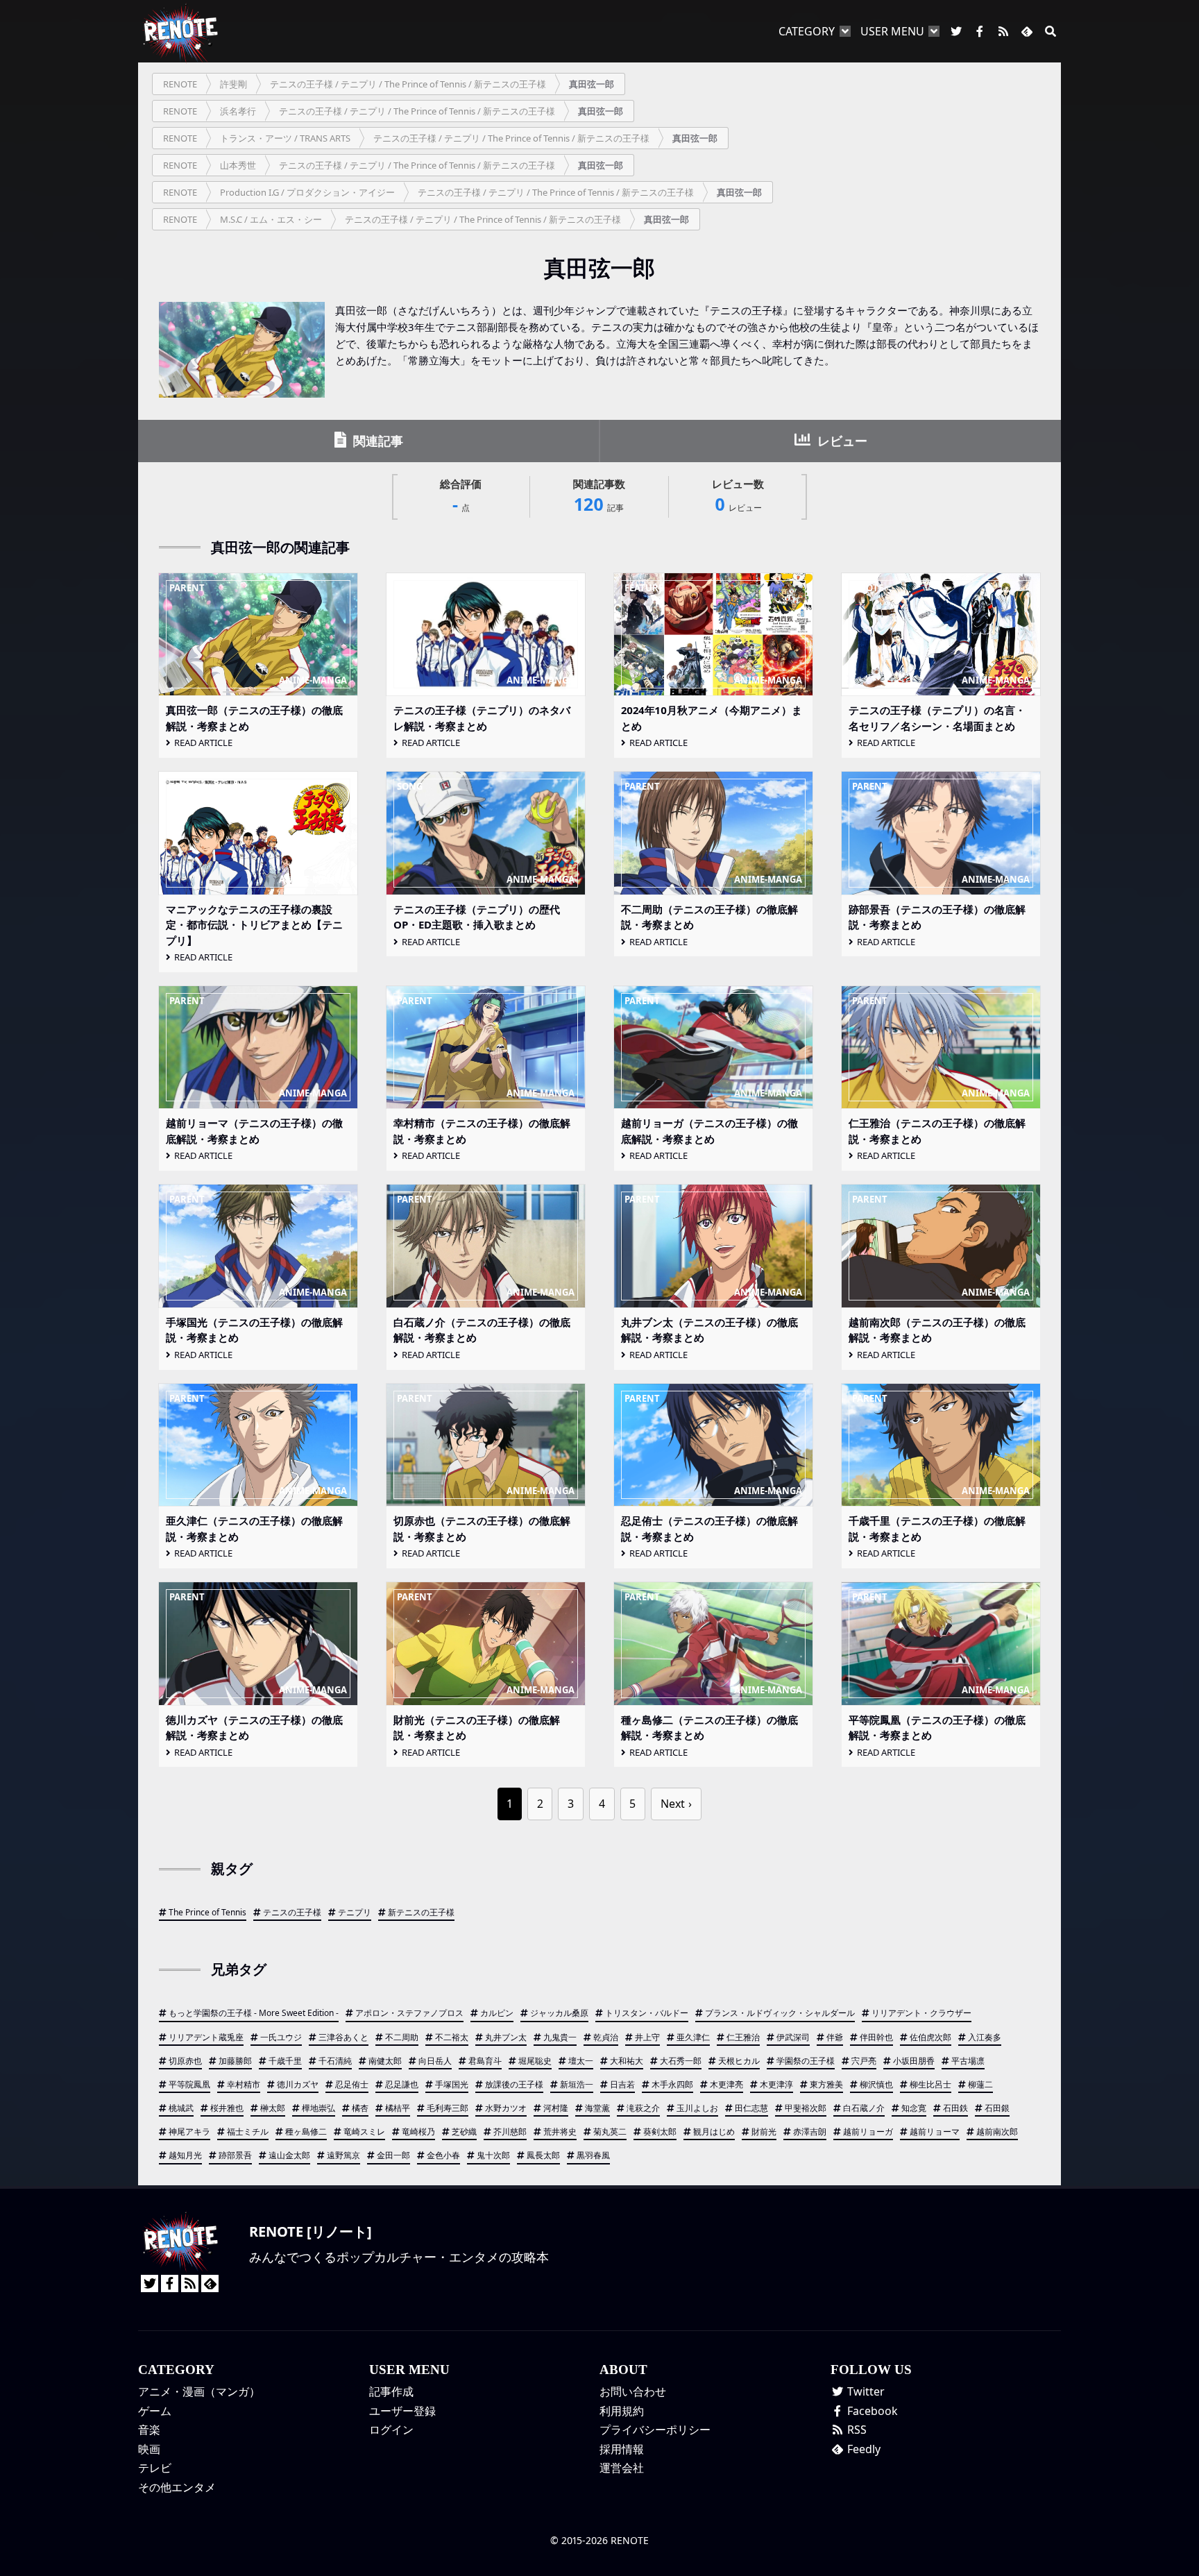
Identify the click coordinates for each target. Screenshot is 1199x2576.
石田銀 (997, 2108)
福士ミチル (248, 2132)
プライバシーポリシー (655, 2430)
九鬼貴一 (560, 2037)
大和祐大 (627, 2061)
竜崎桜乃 (418, 2132)
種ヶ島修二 (306, 2132)
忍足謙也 (402, 2084)
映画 (149, 2449)
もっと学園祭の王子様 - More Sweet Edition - (254, 2013)
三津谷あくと (343, 2037)
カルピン (497, 2013)
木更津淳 (776, 2084)
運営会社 (622, 2468)
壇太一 (581, 2061)
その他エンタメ (177, 2487)
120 (599, 497)
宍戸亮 (864, 2061)
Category (807, 31)
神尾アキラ (189, 2132)
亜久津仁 (693, 2037)
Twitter (865, 2391)
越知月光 (185, 2155)
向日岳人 (435, 2061)
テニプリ (355, 1912)
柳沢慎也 (876, 2084)
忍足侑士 (352, 2084)
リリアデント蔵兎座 (206, 2037)
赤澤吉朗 (810, 2132)
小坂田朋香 (914, 2061)
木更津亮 (726, 2084)
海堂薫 (597, 2108)
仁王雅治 (743, 2037)
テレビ (155, 2468)
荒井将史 (560, 2132)
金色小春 (443, 2155)
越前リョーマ (935, 2132)
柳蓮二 (980, 2084)
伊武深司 (793, 2037)
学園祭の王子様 (806, 2061)
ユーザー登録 (402, 2411)
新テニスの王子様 (421, 1912)
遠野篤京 (343, 2155)
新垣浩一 (577, 2084)
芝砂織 (464, 2132)
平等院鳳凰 (189, 2084)
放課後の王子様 (514, 2084)
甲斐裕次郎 (806, 2108)
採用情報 (622, 2449)
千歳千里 (285, 2061)
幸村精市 (244, 2084)
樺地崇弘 (318, 2108)
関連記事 (376, 441)
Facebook (871, 2411)
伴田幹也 (876, 2037)
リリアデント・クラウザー (921, 2013)
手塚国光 (452, 2084)
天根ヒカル (739, 2061)
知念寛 (914, 2108)
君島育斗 (485, 2061)
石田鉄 (955, 2108)
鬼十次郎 (493, 2155)
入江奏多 (985, 2037)
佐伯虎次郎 (930, 2037)
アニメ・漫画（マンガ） (199, 2391)
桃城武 (181, 2108)
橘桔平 (398, 2108)
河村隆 (556, 2108)
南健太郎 (385, 2061)
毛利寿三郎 (448, 2108)
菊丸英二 (610, 2132)
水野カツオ (506, 2108)
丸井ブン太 (506, 2037)
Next (673, 1804)
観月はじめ (714, 2132)
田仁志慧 (751, 2108)
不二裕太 (452, 2037)
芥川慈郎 (510, 2132)
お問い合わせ (633, 2391)
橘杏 (360, 2108)
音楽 (149, 2430)
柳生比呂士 (930, 2084)
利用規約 (622, 2411)
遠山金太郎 (289, 2155)
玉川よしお (697, 2108)
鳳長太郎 (543, 2155)
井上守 (647, 2037)
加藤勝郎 (235, 2061)
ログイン (391, 2430)
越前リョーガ (868, 2132)
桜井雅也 (227, 2108)
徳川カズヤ (298, 2084)
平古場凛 (968, 2061)
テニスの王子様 (292, 1912)
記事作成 (391, 2391)
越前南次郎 (997, 2132)
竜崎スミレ (364, 2132)
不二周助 (402, 2037)
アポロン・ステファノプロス (409, 2013)
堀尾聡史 (535, 2061)
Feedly (862, 2449)
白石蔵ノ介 (864, 2108)
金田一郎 (393, 2155)
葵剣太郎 (660, 2132)
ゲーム (155, 2411)
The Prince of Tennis (207, 1912)
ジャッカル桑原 (559, 2013)
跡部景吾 (235, 2155)
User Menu (892, 31)
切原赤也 (185, 2061)
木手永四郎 (672, 2084)
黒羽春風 (593, 2155)
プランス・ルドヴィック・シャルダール (780, 2013)
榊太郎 (273, 2108)
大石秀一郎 (681, 2061)
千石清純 (335, 2061)
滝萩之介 (643, 2108)
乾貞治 (606, 2037)
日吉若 (622, 2084)
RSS (856, 2430)
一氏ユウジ (281, 2037)
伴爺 (835, 2037)
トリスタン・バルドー (647, 2013)
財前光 (764, 2132)
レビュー (841, 441)
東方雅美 (826, 2084)
